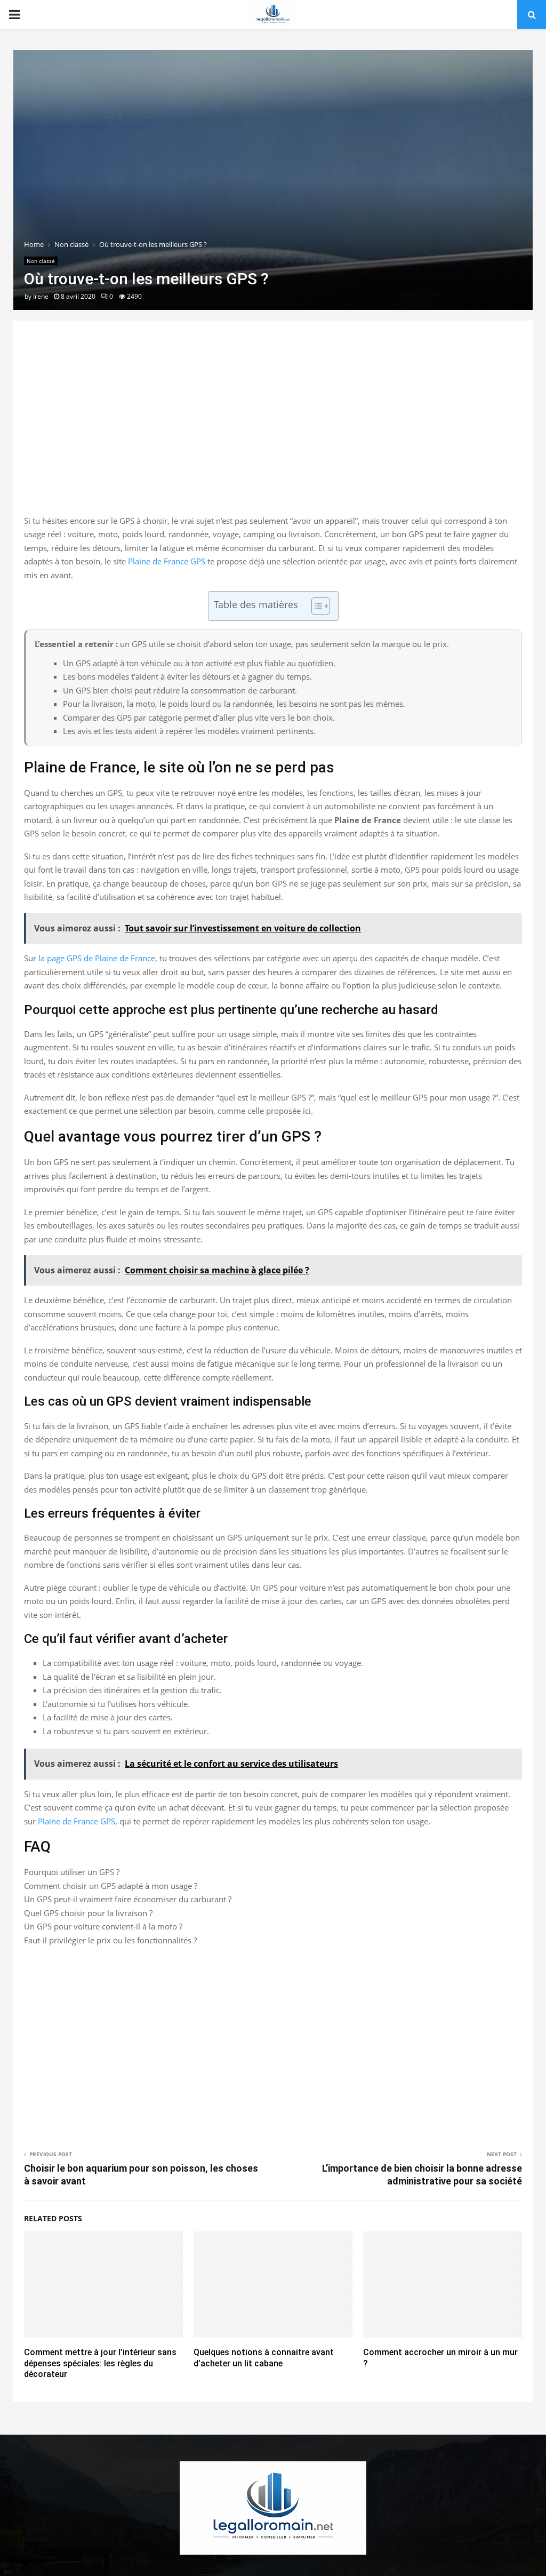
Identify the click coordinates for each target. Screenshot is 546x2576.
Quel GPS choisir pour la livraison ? (88, 1913)
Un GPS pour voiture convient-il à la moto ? (103, 1926)
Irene (41, 296)
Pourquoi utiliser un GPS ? (72, 1872)
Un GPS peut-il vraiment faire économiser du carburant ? (128, 1899)
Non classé (41, 261)
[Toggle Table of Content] (315, 606)
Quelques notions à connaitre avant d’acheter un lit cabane (264, 2358)
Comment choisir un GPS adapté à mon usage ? (111, 1886)
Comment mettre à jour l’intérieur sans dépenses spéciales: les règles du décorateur (100, 2363)
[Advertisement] (273, 429)
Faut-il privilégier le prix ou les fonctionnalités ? (110, 1940)
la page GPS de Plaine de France (97, 958)
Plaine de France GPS (167, 561)
